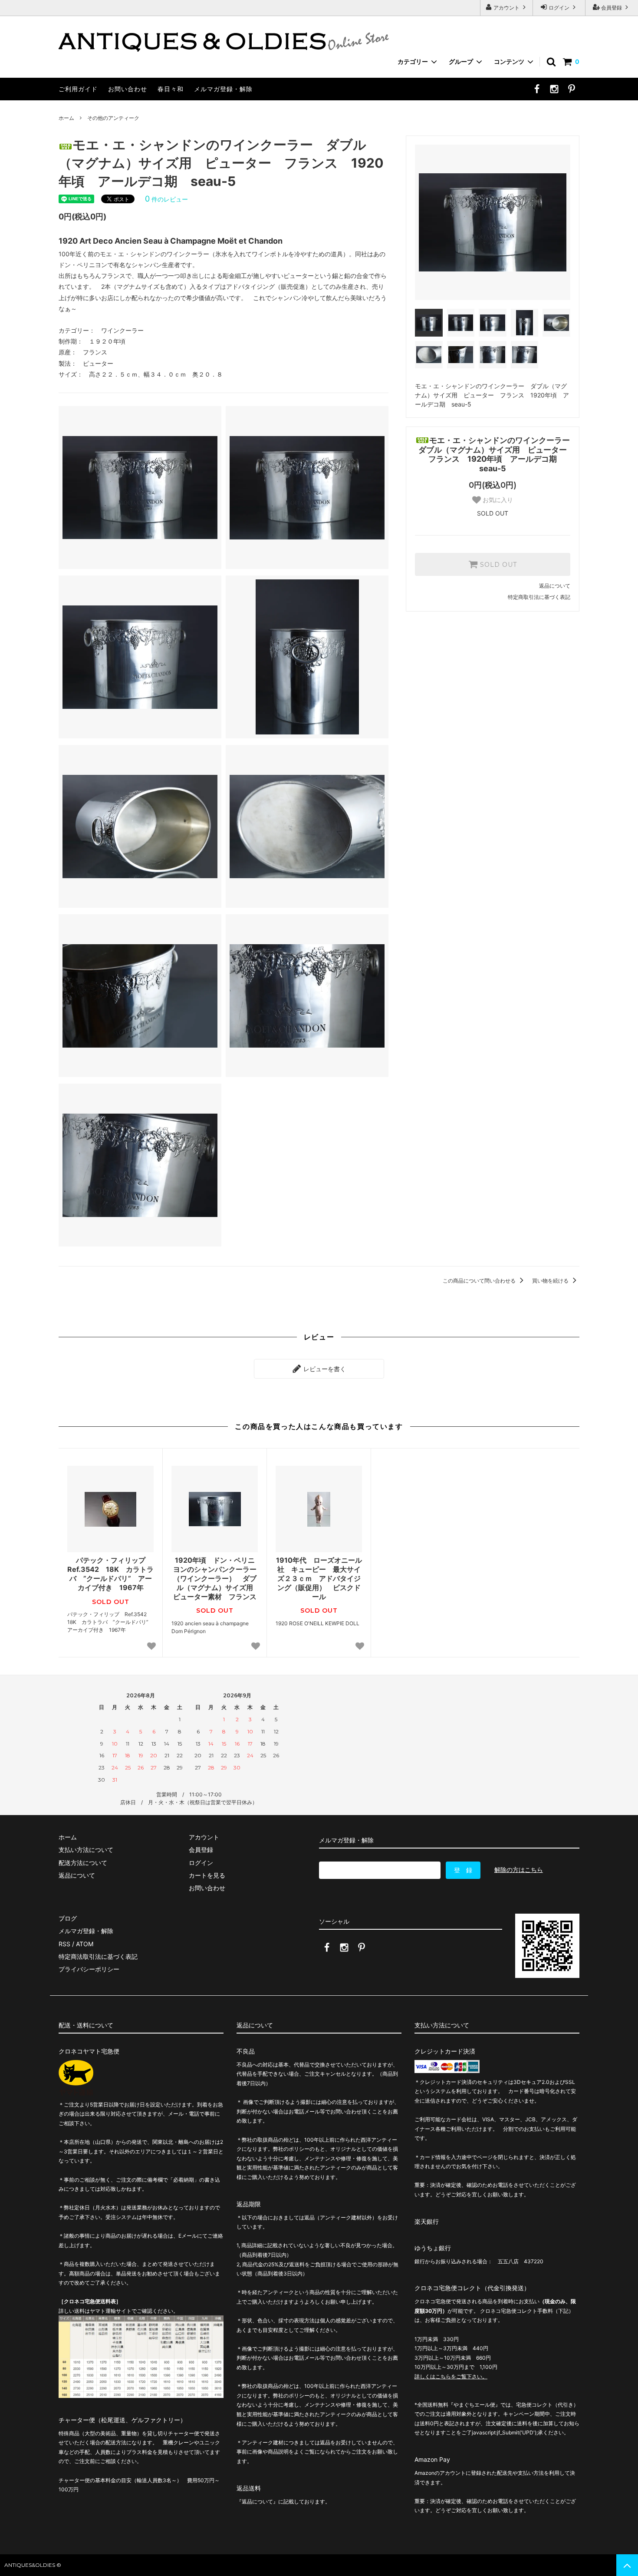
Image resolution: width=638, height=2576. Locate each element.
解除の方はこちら (519, 1870)
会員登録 (612, 8)
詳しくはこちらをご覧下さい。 (451, 2376)
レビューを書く (324, 1369)
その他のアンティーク (113, 118)
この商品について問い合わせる (480, 1281)
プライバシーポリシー (89, 1969)
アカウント (506, 8)
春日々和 (171, 89)
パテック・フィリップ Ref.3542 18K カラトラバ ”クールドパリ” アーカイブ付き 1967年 (110, 1574)
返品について (555, 586)
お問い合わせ (128, 89)
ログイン (559, 8)
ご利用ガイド (78, 89)
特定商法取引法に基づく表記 (98, 1956)
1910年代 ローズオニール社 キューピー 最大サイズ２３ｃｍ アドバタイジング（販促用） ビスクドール (319, 1578)
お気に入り (497, 500)
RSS (64, 1944)
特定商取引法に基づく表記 (539, 597)
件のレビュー (166, 199)
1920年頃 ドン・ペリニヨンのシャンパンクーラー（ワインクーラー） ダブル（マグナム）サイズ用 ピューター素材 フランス (215, 1578)
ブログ (68, 1918)
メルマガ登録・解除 (223, 89)
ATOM (85, 1944)
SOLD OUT (497, 565)
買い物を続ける (551, 1281)
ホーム (66, 118)
